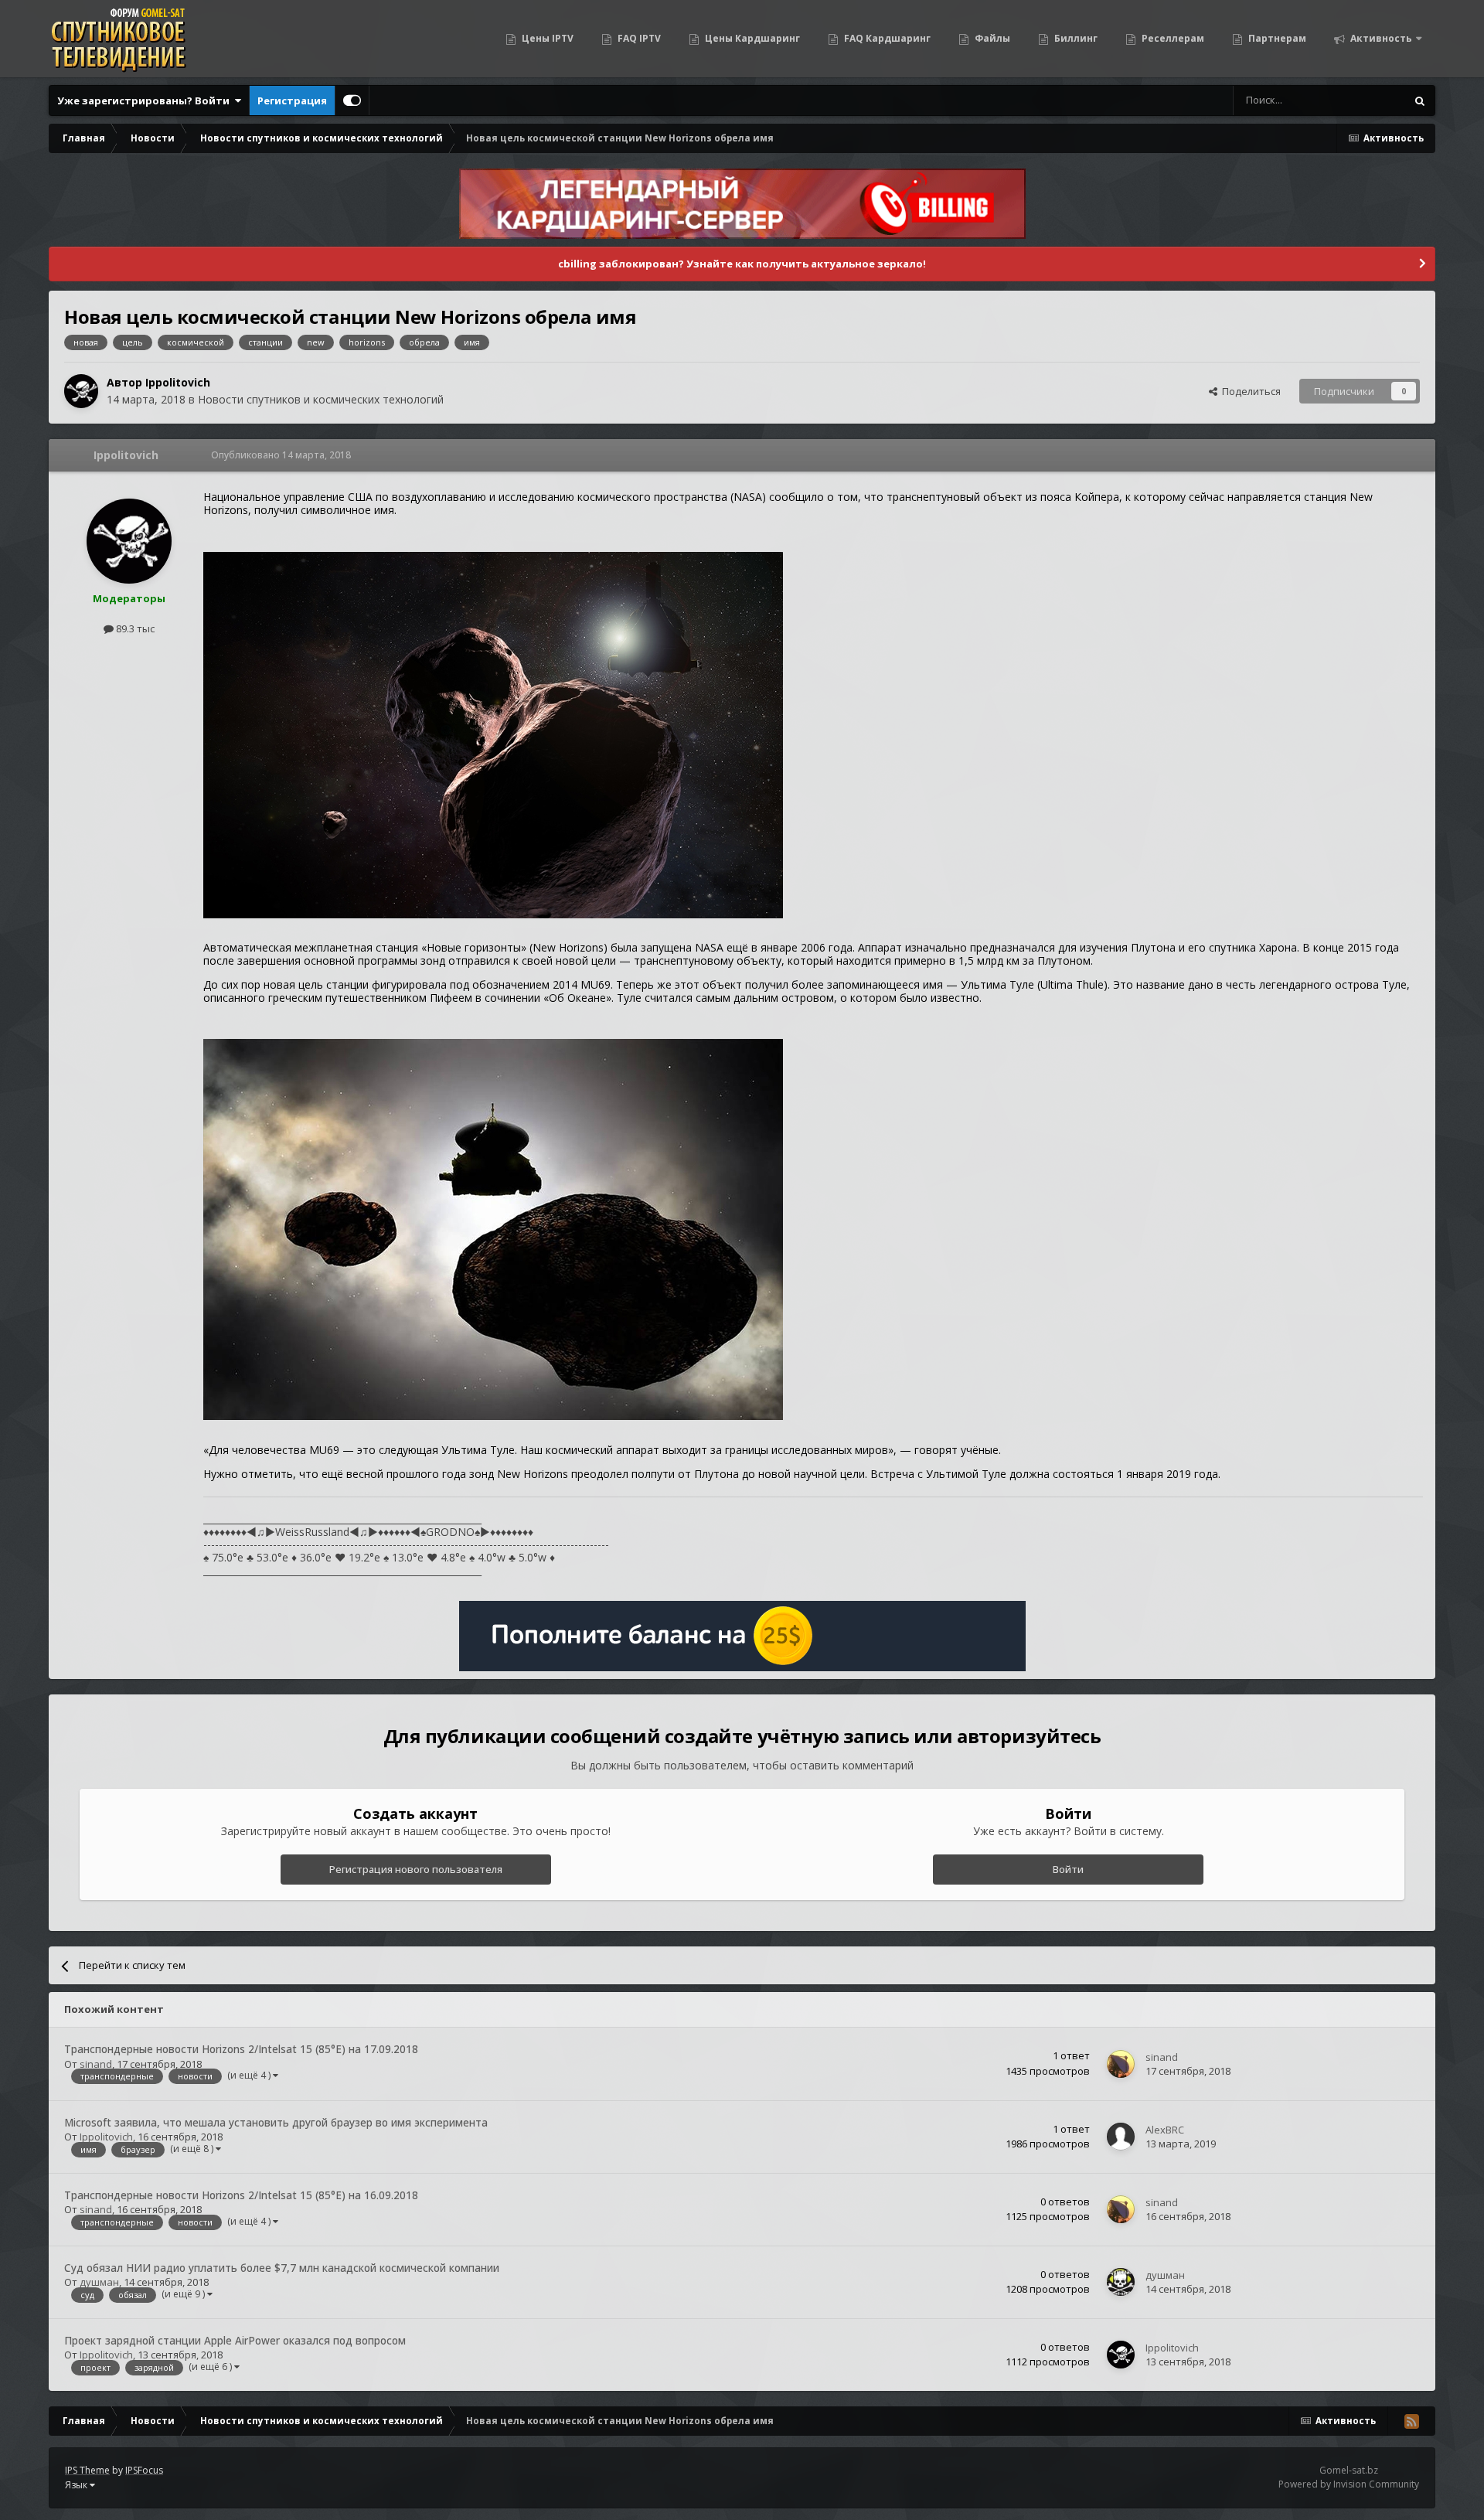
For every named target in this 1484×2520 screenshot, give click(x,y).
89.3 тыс (134, 628)
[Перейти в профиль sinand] (1121, 2064)
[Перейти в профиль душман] (1121, 2282)
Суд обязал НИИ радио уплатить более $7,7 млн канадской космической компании (282, 2268)
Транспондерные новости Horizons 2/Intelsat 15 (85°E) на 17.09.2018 (241, 2049)
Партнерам (1276, 38)
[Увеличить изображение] (493, 733)
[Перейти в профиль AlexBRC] (1121, 2137)
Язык (77, 2485)
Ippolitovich (178, 382)
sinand (96, 2064)
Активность (1380, 38)
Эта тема (1365, 100)
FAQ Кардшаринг (886, 38)
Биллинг (1075, 38)
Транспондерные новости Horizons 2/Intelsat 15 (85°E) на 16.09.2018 (241, 2195)
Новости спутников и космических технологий (321, 399)
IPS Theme (87, 2470)
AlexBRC (1165, 2130)
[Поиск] (1420, 100)
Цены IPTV (546, 38)
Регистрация (292, 100)
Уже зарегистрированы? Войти (146, 100)
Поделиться (1249, 391)
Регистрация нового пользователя (416, 1869)
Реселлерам (1172, 38)
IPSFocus (144, 2470)
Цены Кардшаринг (751, 38)
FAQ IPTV (638, 38)
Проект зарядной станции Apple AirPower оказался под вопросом (235, 2340)
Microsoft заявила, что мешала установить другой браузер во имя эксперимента (276, 2122)
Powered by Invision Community (1349, 2484)
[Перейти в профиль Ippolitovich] (81, 391)
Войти (1068, 1869)
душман (99, 2282)
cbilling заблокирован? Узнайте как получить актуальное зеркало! (742, 264)
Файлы (991, 38)
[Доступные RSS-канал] (1411, 2421)
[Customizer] (352, 100)
